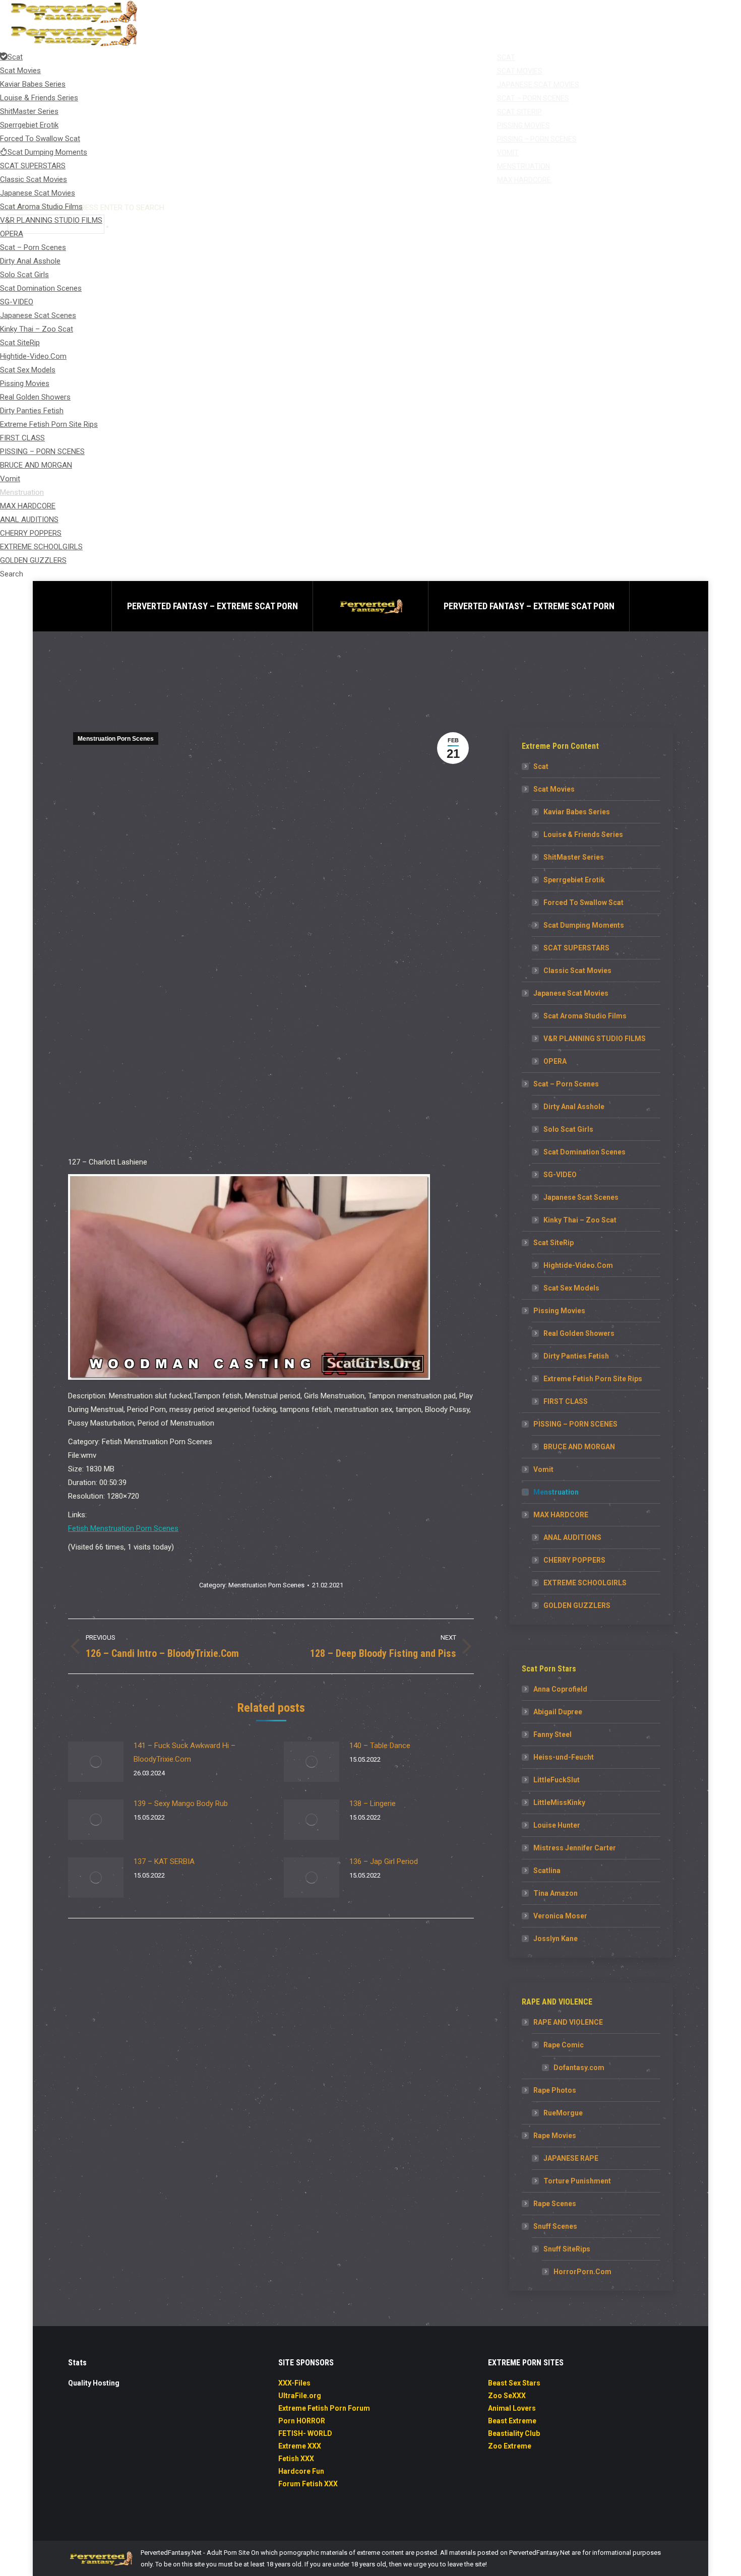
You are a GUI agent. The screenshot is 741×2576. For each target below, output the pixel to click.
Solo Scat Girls (568, 1129)
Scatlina (547, 1871)
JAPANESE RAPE (571, 2158)
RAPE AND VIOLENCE (568, 2022)
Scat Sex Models (571, 1288)
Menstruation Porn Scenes (116, 739)
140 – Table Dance (380, 1746)
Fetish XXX (296, 2459)
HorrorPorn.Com (582, 2272)
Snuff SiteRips (567, 2249)
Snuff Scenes (555, 2226)
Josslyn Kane (555, 1939)
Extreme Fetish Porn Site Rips (593, 1379)
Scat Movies (554, 789)
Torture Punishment (577, 2181)
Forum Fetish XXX (308, 2484)
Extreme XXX (300, 2446)
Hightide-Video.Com (578, 1265)
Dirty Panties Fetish (576, 1356)
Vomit (543, 1469)
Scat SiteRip (553, 1243)
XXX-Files (294, 2383)
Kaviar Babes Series (577, 812)
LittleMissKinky (559, 1802)
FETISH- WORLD (305, 2433)
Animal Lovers (512, 2408)
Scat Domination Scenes (584, 1152)
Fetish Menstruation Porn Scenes (123, 1528)
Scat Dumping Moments (584, 925)
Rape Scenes (555, 2204)
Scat (541, 766)
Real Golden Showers (579, 1333)
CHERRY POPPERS (574, 1560)
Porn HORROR (302, 2421)
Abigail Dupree (558, 1712)
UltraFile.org (300, 2396)
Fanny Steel (552, 1734)
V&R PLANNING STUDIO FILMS (595, 1039)
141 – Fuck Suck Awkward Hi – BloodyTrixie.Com (184, 1752)
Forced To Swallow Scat (583, 903)
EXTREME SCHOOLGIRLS (585, 1583)
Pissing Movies (559, 1311)
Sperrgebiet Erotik (574, 880)
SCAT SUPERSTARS (576, 948)
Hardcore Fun (301, 2471)
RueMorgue (563, 2113)
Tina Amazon (555, 1893)
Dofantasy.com (579, 2068)
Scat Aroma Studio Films (585, 1016)
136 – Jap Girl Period (384, 1861)
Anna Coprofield (560, 1689)
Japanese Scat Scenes (581, 1197)
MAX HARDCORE (561, 1515)
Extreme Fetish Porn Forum (324, 2408)
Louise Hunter (557, 1825)
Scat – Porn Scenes (566, 1084)
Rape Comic (564, 2045)
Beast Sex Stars (514, 2383)
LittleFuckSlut (557, 1780)
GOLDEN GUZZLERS (577, 1605)
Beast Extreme (512, 2421)
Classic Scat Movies (577, 971)
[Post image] (96, 1762)
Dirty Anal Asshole (574, 1107)
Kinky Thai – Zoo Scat (580, 1220)
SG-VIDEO (560, 1175)
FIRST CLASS (566, 1401)
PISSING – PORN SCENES (575, 1424)
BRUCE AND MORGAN (579, 1447)
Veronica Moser (560, 1916)
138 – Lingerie (373, 1804)
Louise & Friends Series (583, 834)
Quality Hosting (94, 2383)
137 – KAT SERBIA (164, 1861)
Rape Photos (555, 2090)
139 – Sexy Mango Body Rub (181, 1804)
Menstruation (556, 1492)
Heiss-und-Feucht (564, 1757)
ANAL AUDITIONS (572, 1537)
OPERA (555, 1061)
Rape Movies (555, 2136)
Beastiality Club (514, 2433)
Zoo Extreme (510, 2446)
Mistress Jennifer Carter (575, 1848)
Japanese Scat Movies (571, 993)
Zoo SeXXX (507, 2396)
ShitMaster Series (574, 857)
